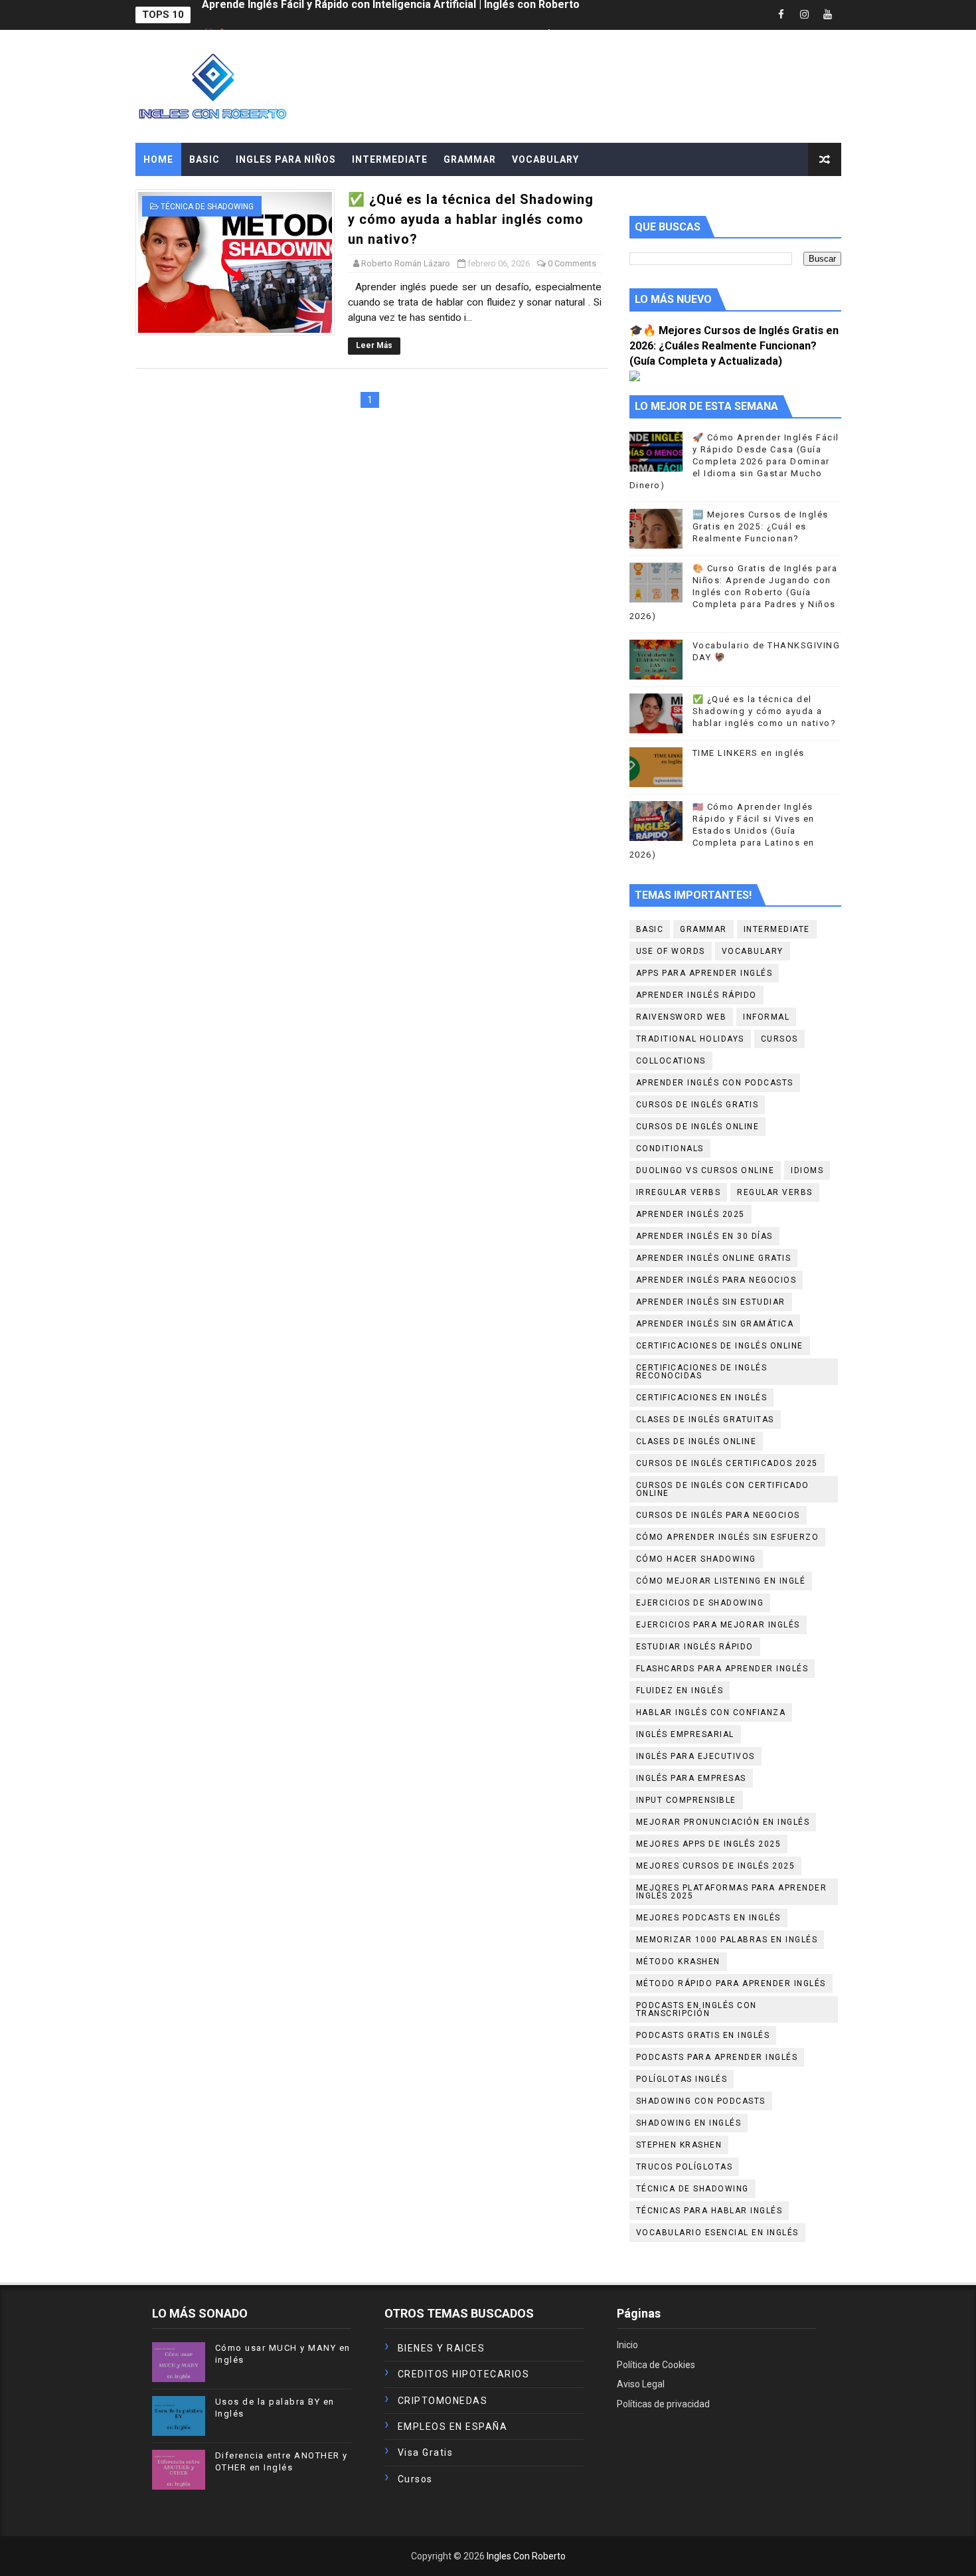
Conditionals (670, 1149)
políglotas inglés (682, 2079)
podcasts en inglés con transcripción (696, 2009)
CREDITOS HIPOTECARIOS (464, 2374)
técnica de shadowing (207, 207)
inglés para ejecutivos (695, 1756)
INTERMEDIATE (390, 159)
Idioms (807, 1170)
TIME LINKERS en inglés (749, 753)
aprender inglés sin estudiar (711, 1302)
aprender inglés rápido (696, 995)
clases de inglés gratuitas (705, 1420)
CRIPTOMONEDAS (443, 2401)
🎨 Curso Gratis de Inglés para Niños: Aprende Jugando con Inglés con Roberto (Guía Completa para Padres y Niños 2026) (734, 593)
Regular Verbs (775, 1192)
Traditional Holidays (690, 1039)
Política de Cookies (656, 2365)
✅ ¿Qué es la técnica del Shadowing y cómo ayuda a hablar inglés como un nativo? (471, 219)
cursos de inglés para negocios (718, 1515)
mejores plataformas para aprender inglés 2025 (732, 1892)
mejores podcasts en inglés (708, 1918)
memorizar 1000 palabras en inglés (727, 1940)
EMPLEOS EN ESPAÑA (453, 2427)
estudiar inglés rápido (695, 1647)
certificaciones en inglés (702, 1398)
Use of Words (671, 951)
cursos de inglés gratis (697, 1105)
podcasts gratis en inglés (703, 2035)
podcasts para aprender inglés (717, 2057)
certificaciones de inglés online (720, 1346)
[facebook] (781, 15)
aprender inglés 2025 (691, 1214)
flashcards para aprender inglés (722, 1669)
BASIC (204, 159)
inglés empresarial (685, 1734)
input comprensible (686, 1800)
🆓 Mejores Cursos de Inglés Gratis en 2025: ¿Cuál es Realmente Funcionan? (761, 526)
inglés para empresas (691, 1778)
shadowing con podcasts (701, 2101)
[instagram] (805, 15)
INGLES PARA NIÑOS (286, 159)
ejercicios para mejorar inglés (718, 1625)
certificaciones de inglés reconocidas (702, 1372)
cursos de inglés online (698, 1127)
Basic (650, 929)
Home (158, 159)
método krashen (678, 1962)
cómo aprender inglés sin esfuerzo (728, 1537)
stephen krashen (679, 2145)
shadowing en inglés (689, 2123)
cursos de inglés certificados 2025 (727, 1463)
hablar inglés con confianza (711, 1712)
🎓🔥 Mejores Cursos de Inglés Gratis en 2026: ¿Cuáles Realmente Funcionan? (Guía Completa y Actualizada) (734, 346)
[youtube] (828, 15)
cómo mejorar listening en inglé (721, 1581)
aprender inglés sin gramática (715, 1324)
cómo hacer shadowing (696, 1559)
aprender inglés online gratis (714, 1258)
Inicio (627, 2345)
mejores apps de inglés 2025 (709, 1844)
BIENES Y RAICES (442, 2348)
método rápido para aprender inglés (731, 1983)
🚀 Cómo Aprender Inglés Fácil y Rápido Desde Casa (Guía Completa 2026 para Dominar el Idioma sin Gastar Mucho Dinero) (734, 462)
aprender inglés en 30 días (704, 1236)
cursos (779, 1039)
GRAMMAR (470, 159)
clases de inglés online (696, 1441)
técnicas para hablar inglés (709, 2211)
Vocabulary (753, 951)
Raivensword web (682, 1017)
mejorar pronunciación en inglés (723, 1822)
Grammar (703, 929)
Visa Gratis (426, 2452)
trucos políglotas (685, 2167)
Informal (766, 1017)
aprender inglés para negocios (716, 1280)
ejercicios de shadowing (700, 1603)
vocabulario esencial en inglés (717, 2233)
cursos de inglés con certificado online (723, 1489)
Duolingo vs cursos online (705, 1170)
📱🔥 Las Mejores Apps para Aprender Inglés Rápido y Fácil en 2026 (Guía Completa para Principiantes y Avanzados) (495, 15)
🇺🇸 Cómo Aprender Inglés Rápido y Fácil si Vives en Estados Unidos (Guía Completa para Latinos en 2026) (722, 831)
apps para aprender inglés (704, 973)
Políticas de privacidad (663, 2404)
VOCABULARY (545, 159)
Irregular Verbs (679, 1192)
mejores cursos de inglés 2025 (716, 1866)
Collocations (671, 1061)
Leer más (374, 345)
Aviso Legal (641, 2384)
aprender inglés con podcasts (715, 1083)
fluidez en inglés (680, 1691)
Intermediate (777, 929)
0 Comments (572, 263)
